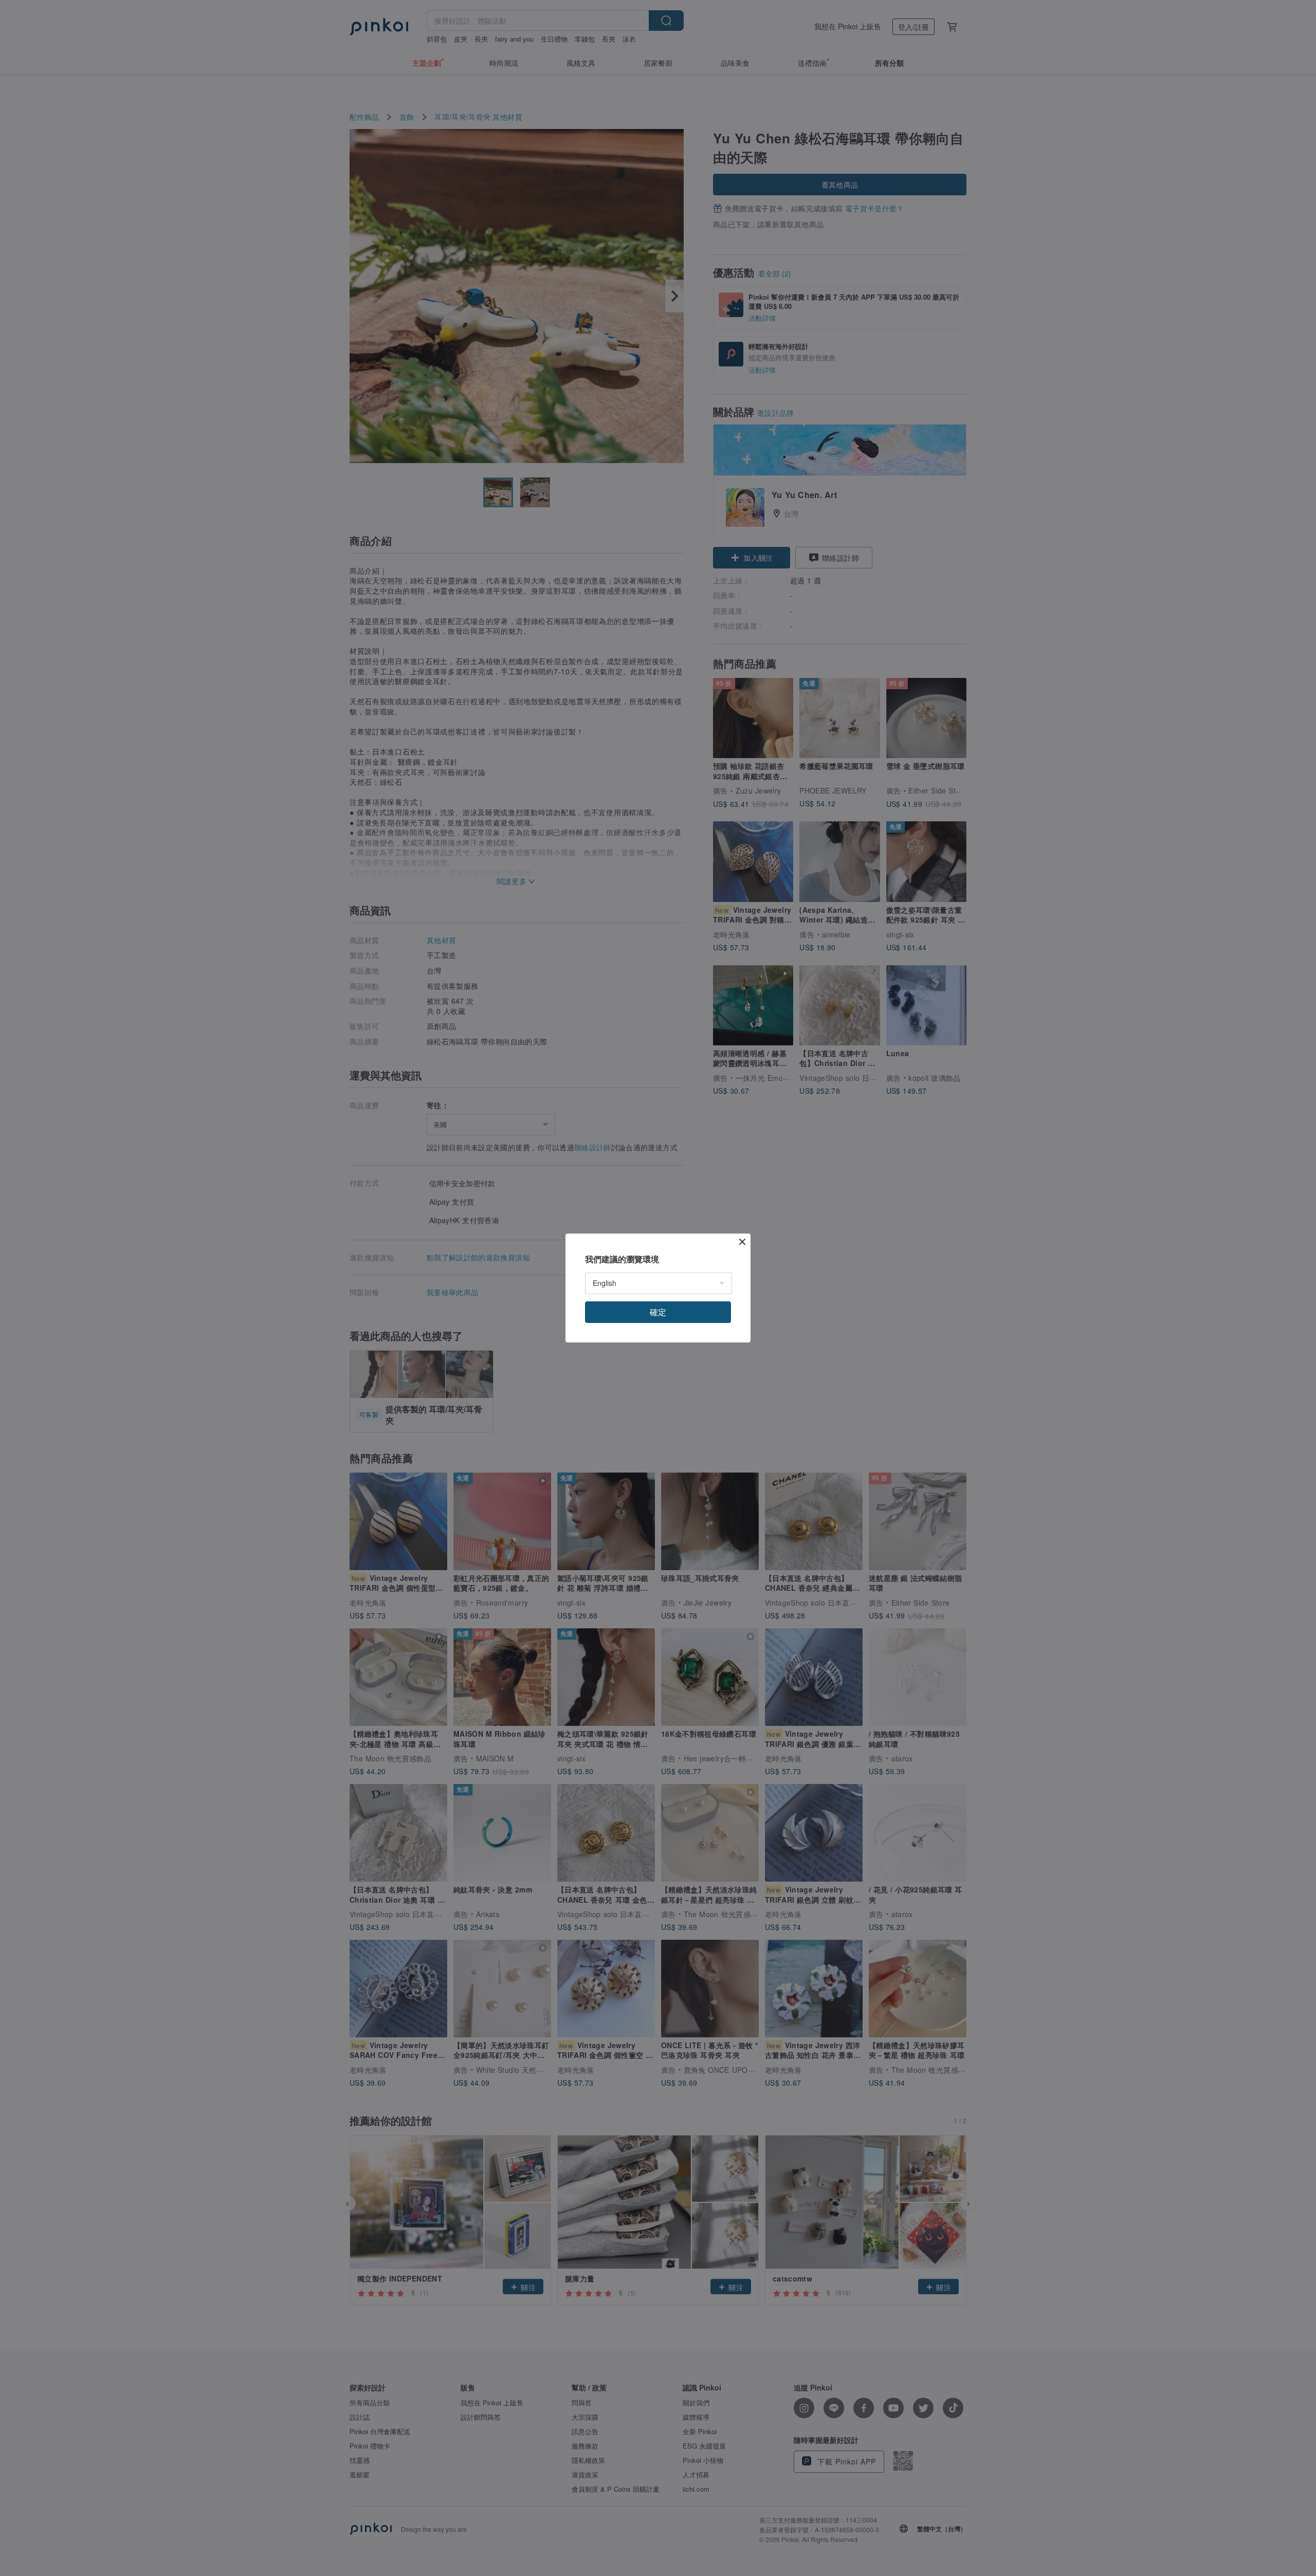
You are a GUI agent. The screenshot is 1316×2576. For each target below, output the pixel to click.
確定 (658, 1312)
